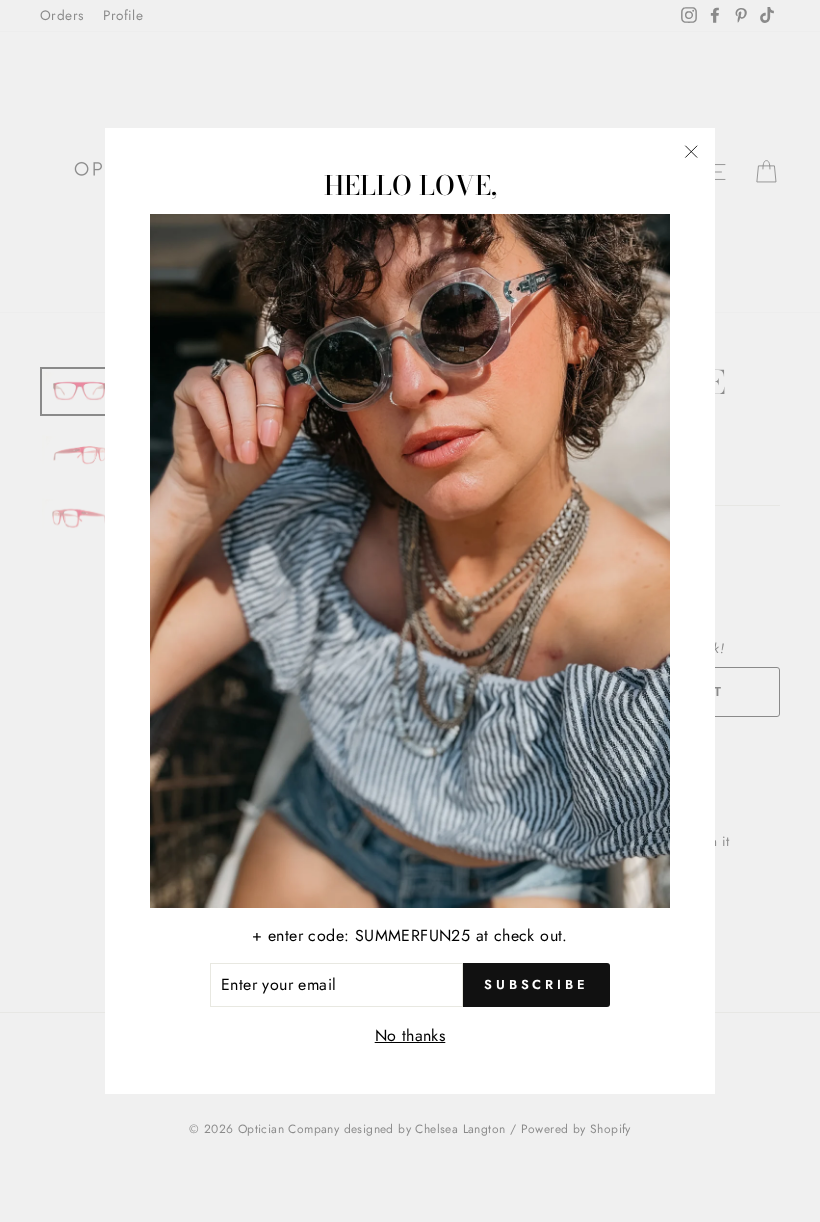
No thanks (410, 1035)
